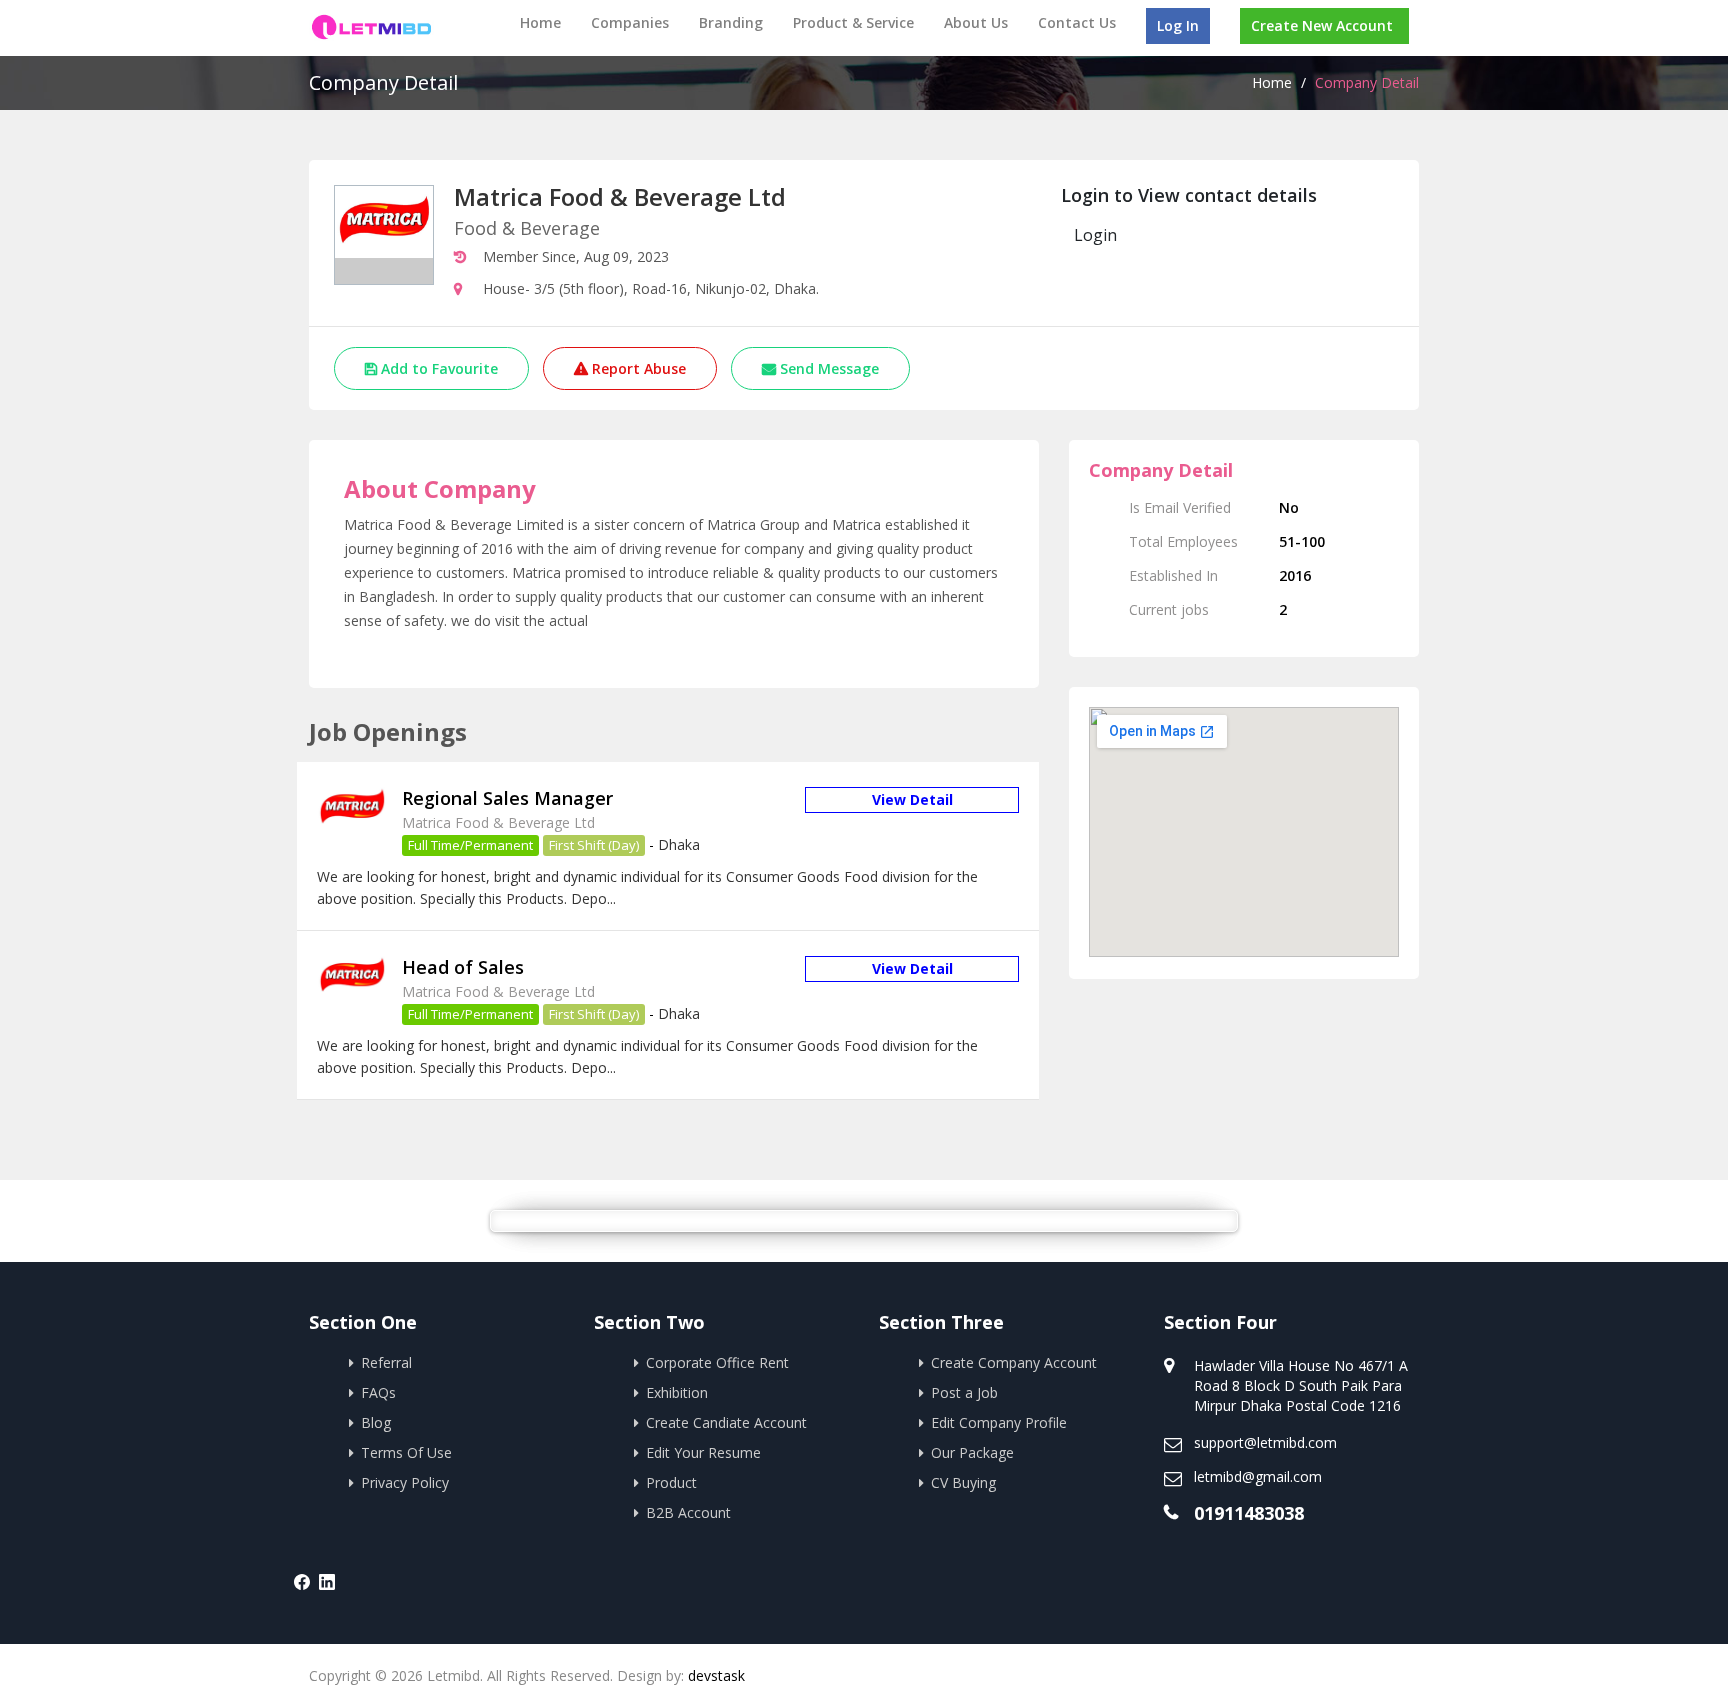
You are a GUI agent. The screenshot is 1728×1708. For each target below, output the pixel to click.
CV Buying (963, 1482)
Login (1095, 235)
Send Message (827, 368)
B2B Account (688, 1512)
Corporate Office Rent (717, 1362)
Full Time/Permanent (470, 845)
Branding (731, 22)
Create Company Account (1014, 1362)
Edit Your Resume (703, 1452)
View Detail (912, 799)
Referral (386, 1362)
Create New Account (1322, 25)
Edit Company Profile (999, 1422)
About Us (976, 22)
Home (540, 22)
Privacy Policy (405, 1482)
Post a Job (964, 1392)
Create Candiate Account (726, 1422)
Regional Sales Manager (507, 798)
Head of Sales (463, 967)
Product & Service (853, 22)
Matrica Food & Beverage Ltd (498, 822)
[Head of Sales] (352, 996)
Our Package (972, 1452)
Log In (1178, 25)
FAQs (378, 1392)
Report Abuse (637, 368)
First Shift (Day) (594, 845)
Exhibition (677, 1392)
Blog (376, 1422)
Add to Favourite (437, 368)
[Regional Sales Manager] (352, 828)
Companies (630, 22)
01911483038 (1249, 1513)
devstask (716, 1675)
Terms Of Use (406, 1452)
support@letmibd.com (1265, 1442)
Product (671, 1482)
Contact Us (1077, 22)
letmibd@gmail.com (1258, 1476)
